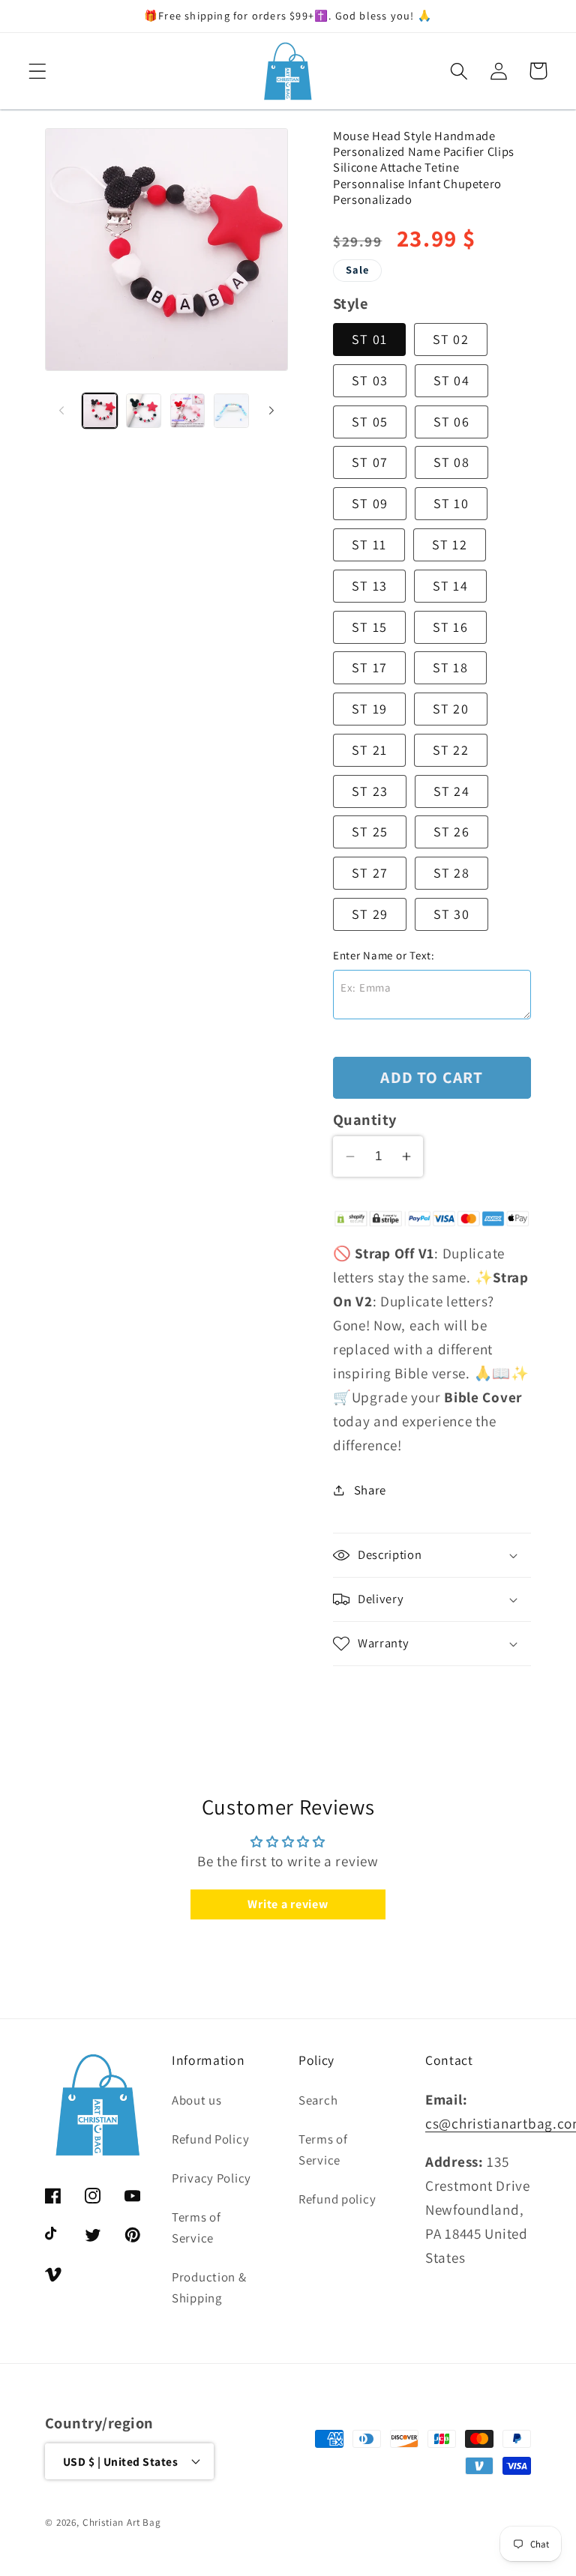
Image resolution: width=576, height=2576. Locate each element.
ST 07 (370, 462)
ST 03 (370, 380)
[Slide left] (61, 411)
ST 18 (450, 667)
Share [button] (370, 1490)
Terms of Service (196, 2227)
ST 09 (370, 503)
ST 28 (451, 873)
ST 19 (369, 709)
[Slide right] (271, 411)
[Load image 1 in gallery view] (100, 411)
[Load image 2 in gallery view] (143, 411)
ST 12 (450, 545)
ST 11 (369, 545)
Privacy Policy (211, 2178)
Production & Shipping (209, 2287)
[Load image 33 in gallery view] (231, 411)
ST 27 (370, 873)
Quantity (365, 1119)
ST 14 (450, 586)
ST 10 (451, 503)
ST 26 (451, 832)
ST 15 (369, 627)
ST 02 (451, 339)
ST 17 (369, 667)
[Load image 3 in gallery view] (187, 411)
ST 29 (370, 914)
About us (197, 2100)
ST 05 (370, 422)
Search (318, 2100)
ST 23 (370, 791)
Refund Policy (210, 2139)
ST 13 (369, 586)
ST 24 (451, 791)
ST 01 (369, 339)
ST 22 (451, 750)
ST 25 (370, 832)
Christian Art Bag (122, 2522)
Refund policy (337, 2199)
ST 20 (451, 709)
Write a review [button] (288, 1904)
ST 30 (451, 914)
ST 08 (451, 462)
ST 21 (369, 750)
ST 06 (451, 422)
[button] (38, 71)
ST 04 (451, 380)
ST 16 (450, 627)
